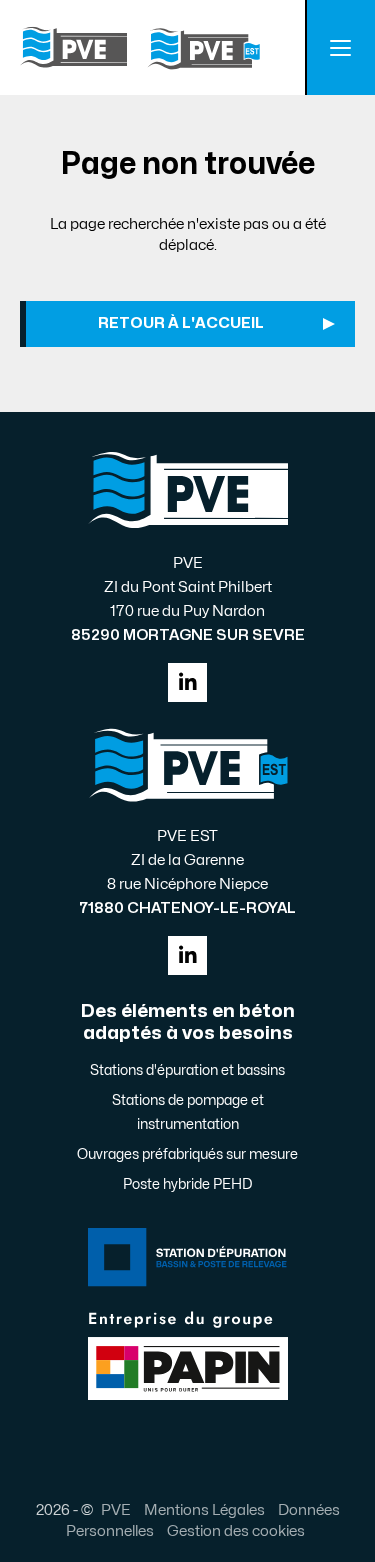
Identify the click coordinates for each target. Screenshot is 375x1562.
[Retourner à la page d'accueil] (140, 48)
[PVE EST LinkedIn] (187, 955)
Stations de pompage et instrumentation (188, 1112)
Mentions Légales (204, 1510)
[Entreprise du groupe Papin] (188, 1353)
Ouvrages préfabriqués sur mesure (187, 1154)
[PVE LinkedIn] (187, 682)
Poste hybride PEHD (187, 1184)
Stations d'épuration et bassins (187, 1070)
